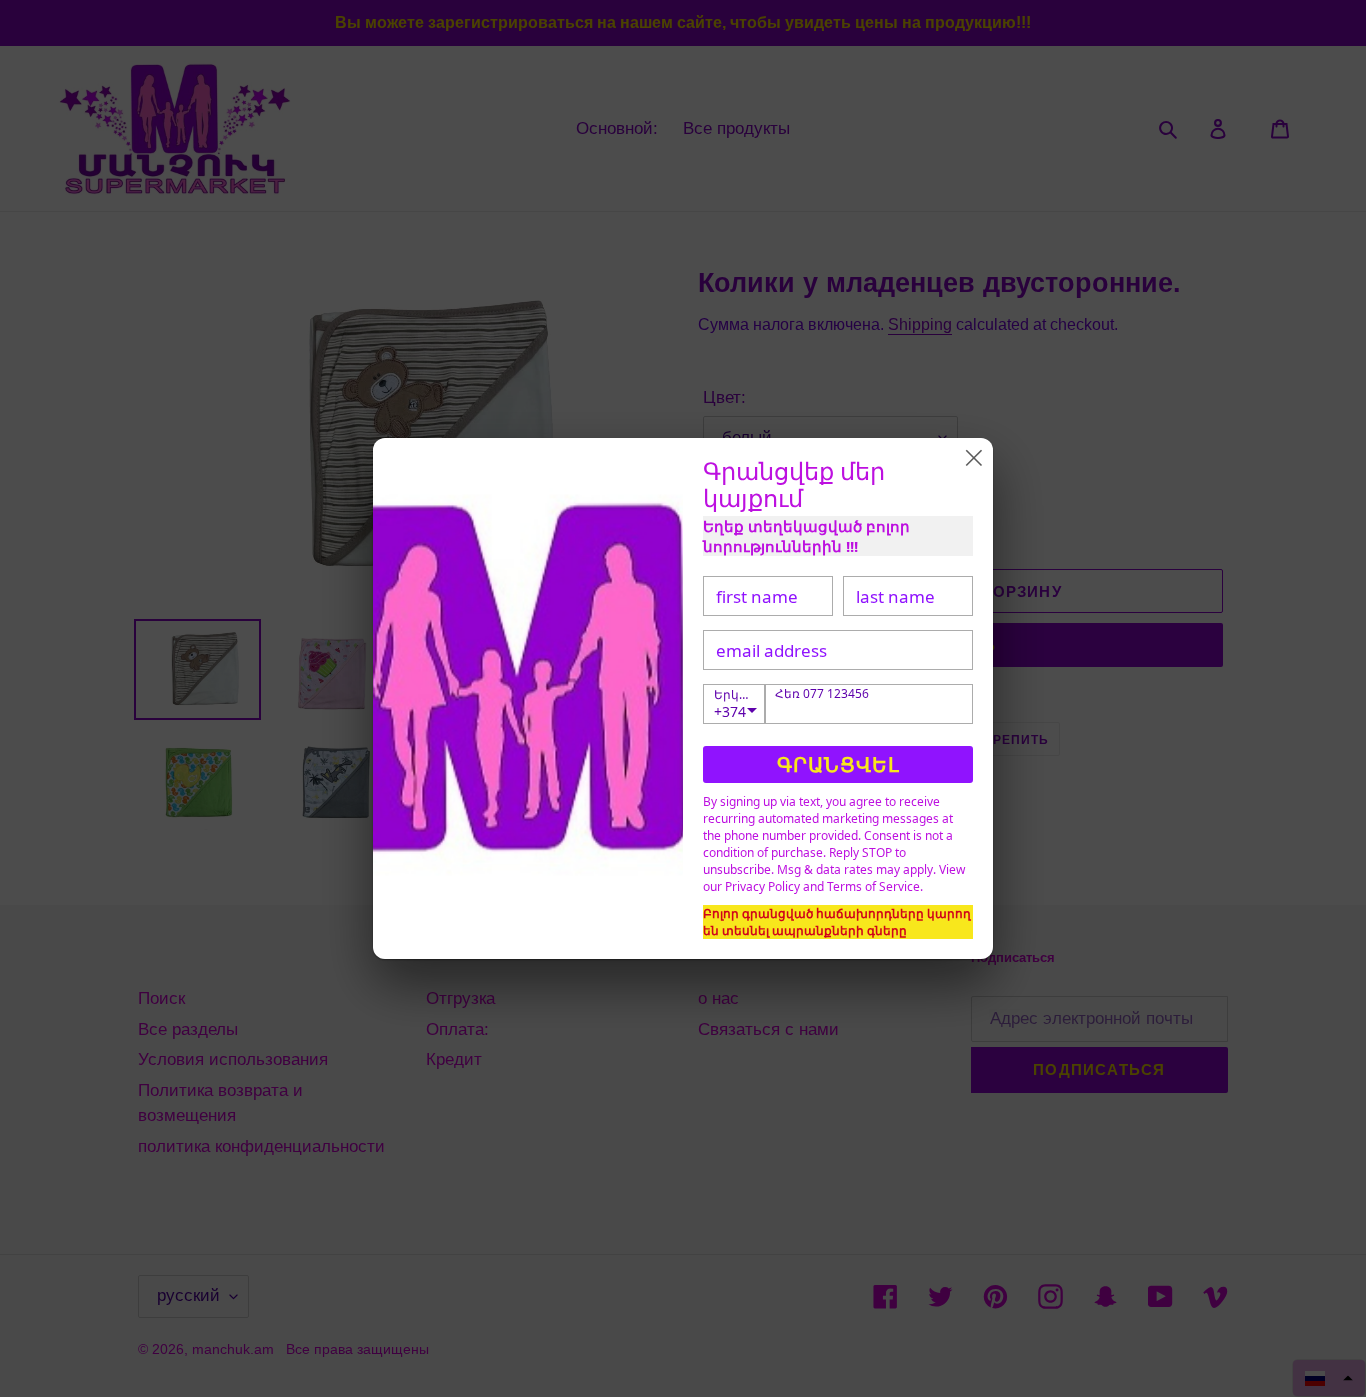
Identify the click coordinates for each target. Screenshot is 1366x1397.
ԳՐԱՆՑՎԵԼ (838, 764)
